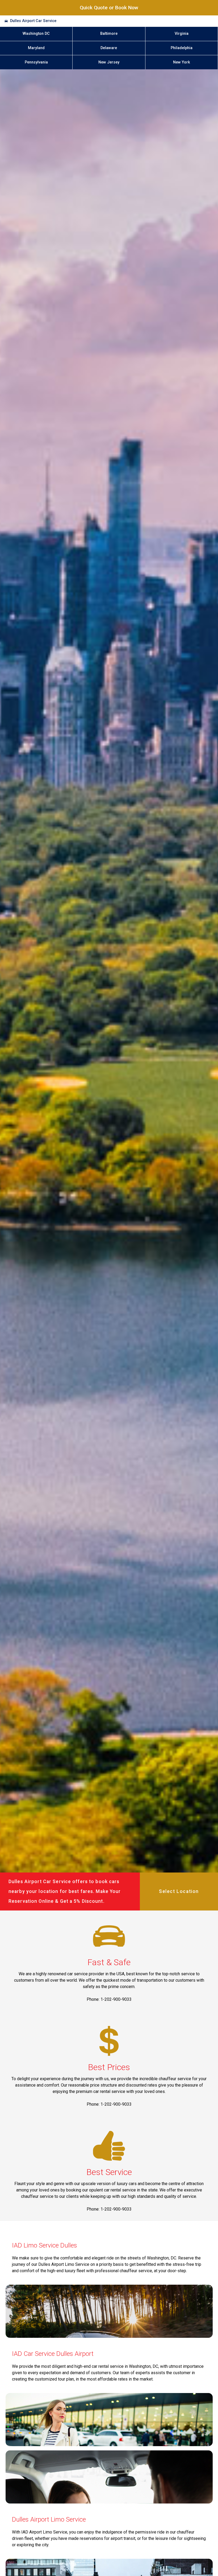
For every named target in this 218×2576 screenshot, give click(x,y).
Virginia (182, 34)
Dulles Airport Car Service (33, 21)
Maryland (36, 48)
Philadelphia (182, 48)
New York (182, 62)
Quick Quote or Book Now (109, 8)
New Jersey (109, 62)
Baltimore (109, 34)
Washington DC (36, 34)
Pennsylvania (36, 62)
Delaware (109, 48)
